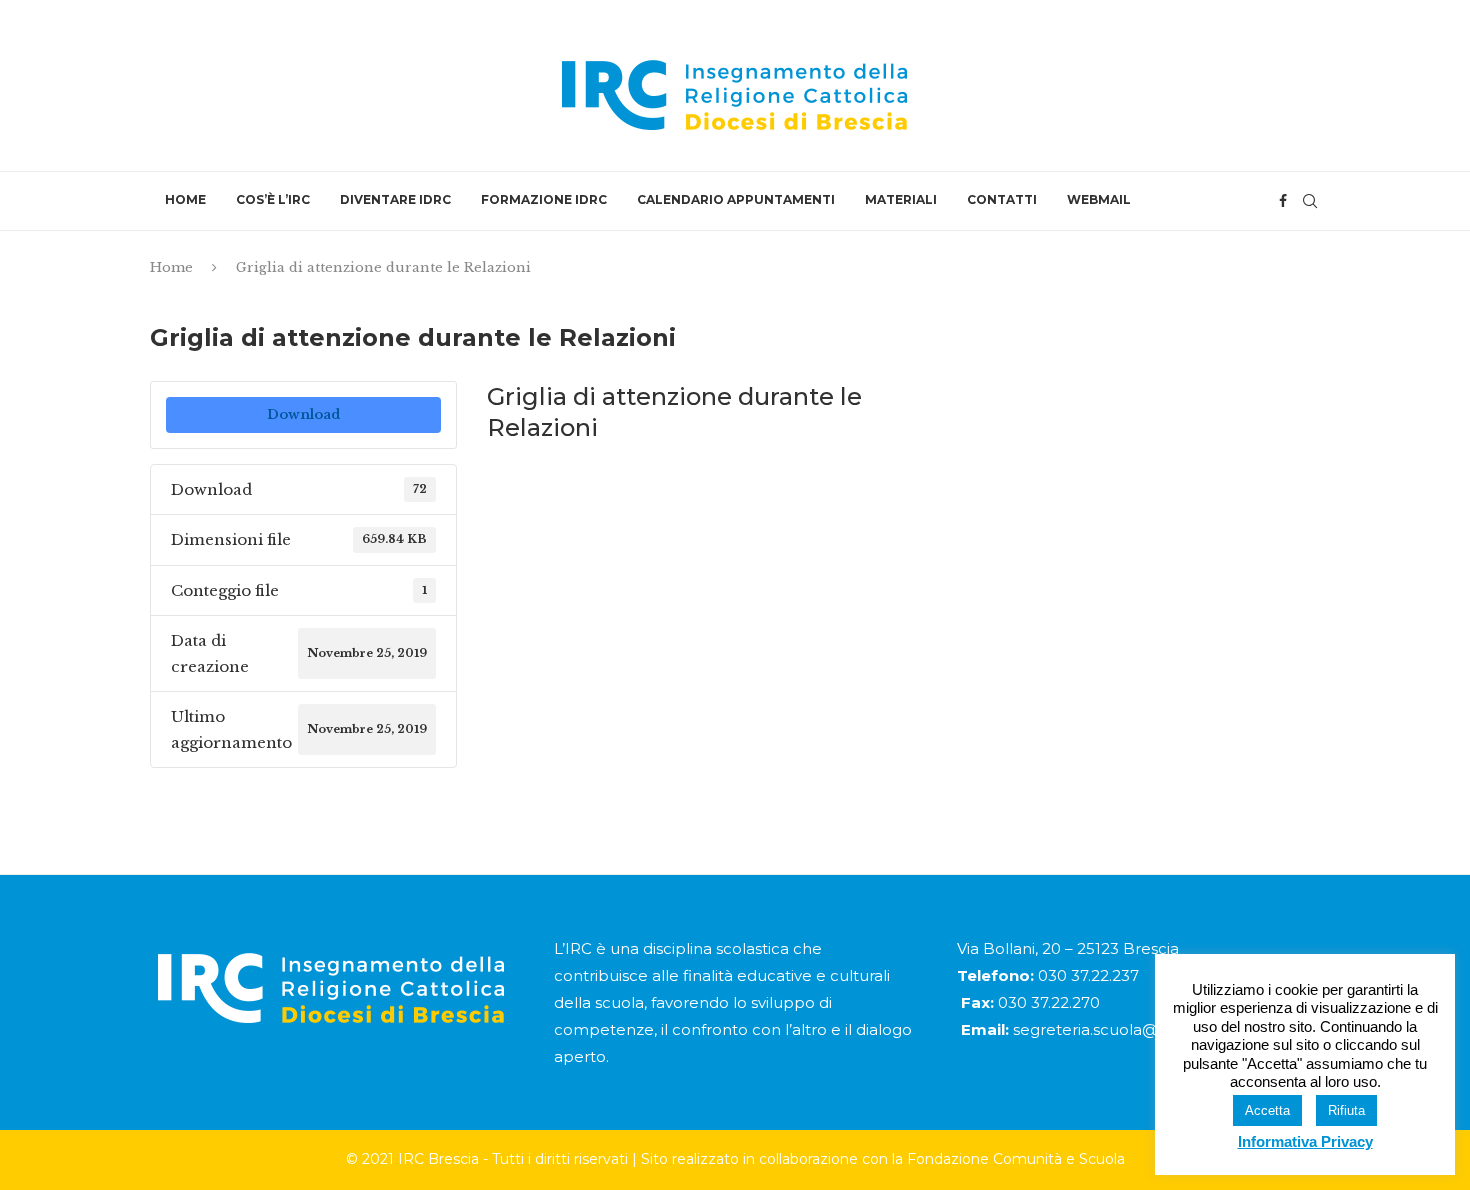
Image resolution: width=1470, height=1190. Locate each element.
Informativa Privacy (1305, 1141)
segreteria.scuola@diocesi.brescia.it (1146, 1029)
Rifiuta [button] (1346, 1110)
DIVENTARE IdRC (395, 199)
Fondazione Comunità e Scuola (1016, 1159)
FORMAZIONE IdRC (544, 199)
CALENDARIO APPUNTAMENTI (736, 199)
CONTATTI (1002, 199)
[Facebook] (1283, 201)
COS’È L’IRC (273, 199)
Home (171, 267)
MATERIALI (901, 199)
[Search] (1310, 201)
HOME (185, 199)
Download (303, 414)
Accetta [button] (1267, 1110)
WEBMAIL (1099, 199)
